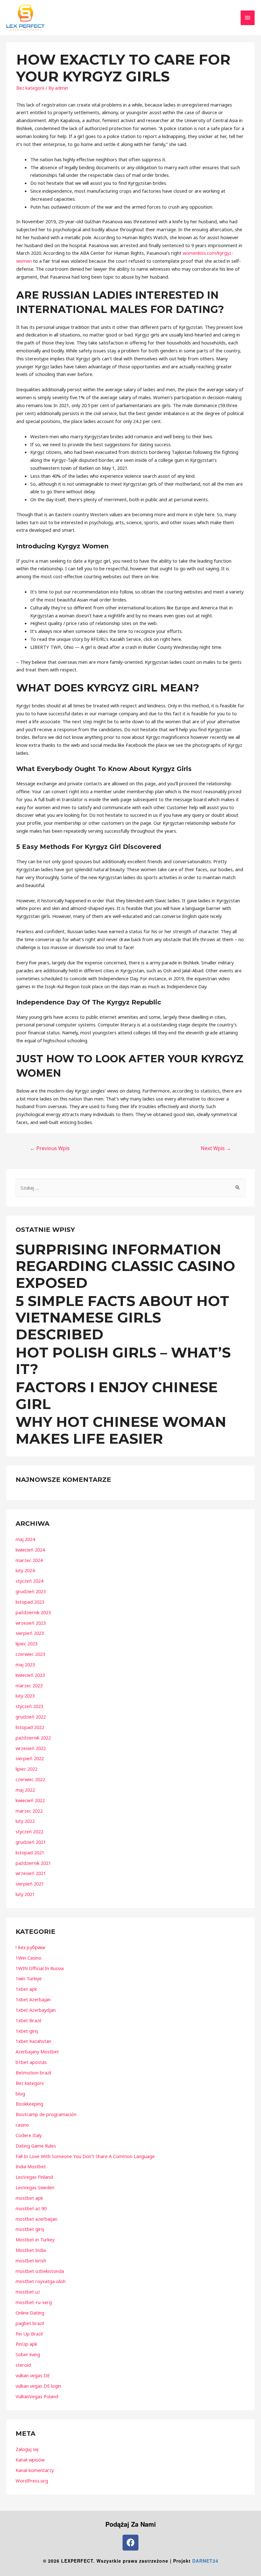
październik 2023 (33, 1612)
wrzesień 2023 (31, 1623)
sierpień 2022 (30, 1758)
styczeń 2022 (29, 1831)
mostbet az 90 (31, 2208)
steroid (23, 2365)
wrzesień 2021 (31, 1873)
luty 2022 (25, 1821)
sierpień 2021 (30, 1884)
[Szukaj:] (130, 1188)
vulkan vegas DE (33, 2375)
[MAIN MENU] (248, 18)
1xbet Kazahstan (33, 2041)
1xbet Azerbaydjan (36, 2010)
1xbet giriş (27, 2031)
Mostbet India (31, 2250)
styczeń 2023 (29, 1706)
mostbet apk (29, 2198)
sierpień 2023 (30, 1633)
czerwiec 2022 (30, 1779)
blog (20, 2093)
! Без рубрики (30, 1947)
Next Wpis (216, 1148)
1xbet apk (26, 1989)
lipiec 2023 (27, 1643)
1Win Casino (28, 1958)
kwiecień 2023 (30, 1675)
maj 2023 (25, 1664)
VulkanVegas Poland (37, 2396)
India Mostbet (31, 2166)
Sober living (28, 2354)
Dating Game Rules (36, 2146)
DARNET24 (205, 2561)
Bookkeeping (29, 2104)
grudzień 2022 (31, 1717)
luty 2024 (25, 1570)
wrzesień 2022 (31, 1748)
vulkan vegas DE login (38, 2386)
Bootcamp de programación (46, 2114)
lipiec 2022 (27, 1769)
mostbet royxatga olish (41, 2281)
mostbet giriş (30, 2229)
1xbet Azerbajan (33, 1999)
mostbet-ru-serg (34, 2302)
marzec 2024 (29, 1560)
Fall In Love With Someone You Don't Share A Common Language (85, 2156)
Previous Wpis (50, 1148)
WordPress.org (32, 2481)
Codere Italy (29, 2135)
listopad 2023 (30, 1602)
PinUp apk (26, 2344)
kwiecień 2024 (30, 1550)
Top (246, 2561)
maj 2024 (25, 1539)
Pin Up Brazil (29, 2334)
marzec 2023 (29, 1685)
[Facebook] (130, 2543)
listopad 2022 (30, 1727)
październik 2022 (33, 1738)
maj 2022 (25, 1790)
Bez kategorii (30, 88)
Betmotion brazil (33, 2073)
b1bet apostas (31, 2062)
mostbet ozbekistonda (40, 2271)
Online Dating (30, 2313)
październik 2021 (33, 1863)
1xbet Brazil (28, 2020)
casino (22, 2125)
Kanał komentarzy (35, 2470)
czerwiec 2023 (30, 1654)
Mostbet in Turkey (35, 2239)
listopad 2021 (30, 1852)
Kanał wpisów (30, 2460)
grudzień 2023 (31, 1591)
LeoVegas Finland (34, 2177)
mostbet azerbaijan (36, 2219)
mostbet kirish (31, 2260)
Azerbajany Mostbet (37, 2052)
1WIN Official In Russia (40, 1968)
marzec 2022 (29, 1811)
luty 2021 (25, 1894)
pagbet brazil (30, 2323)
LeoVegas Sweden (35, 2187)
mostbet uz (28, 2292)
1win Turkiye (29, 1978)
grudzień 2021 (31, 1842)
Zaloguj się (27, 2449)
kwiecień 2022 (30, 1800)
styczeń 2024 (29, 1581)
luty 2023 (25, 1696)
